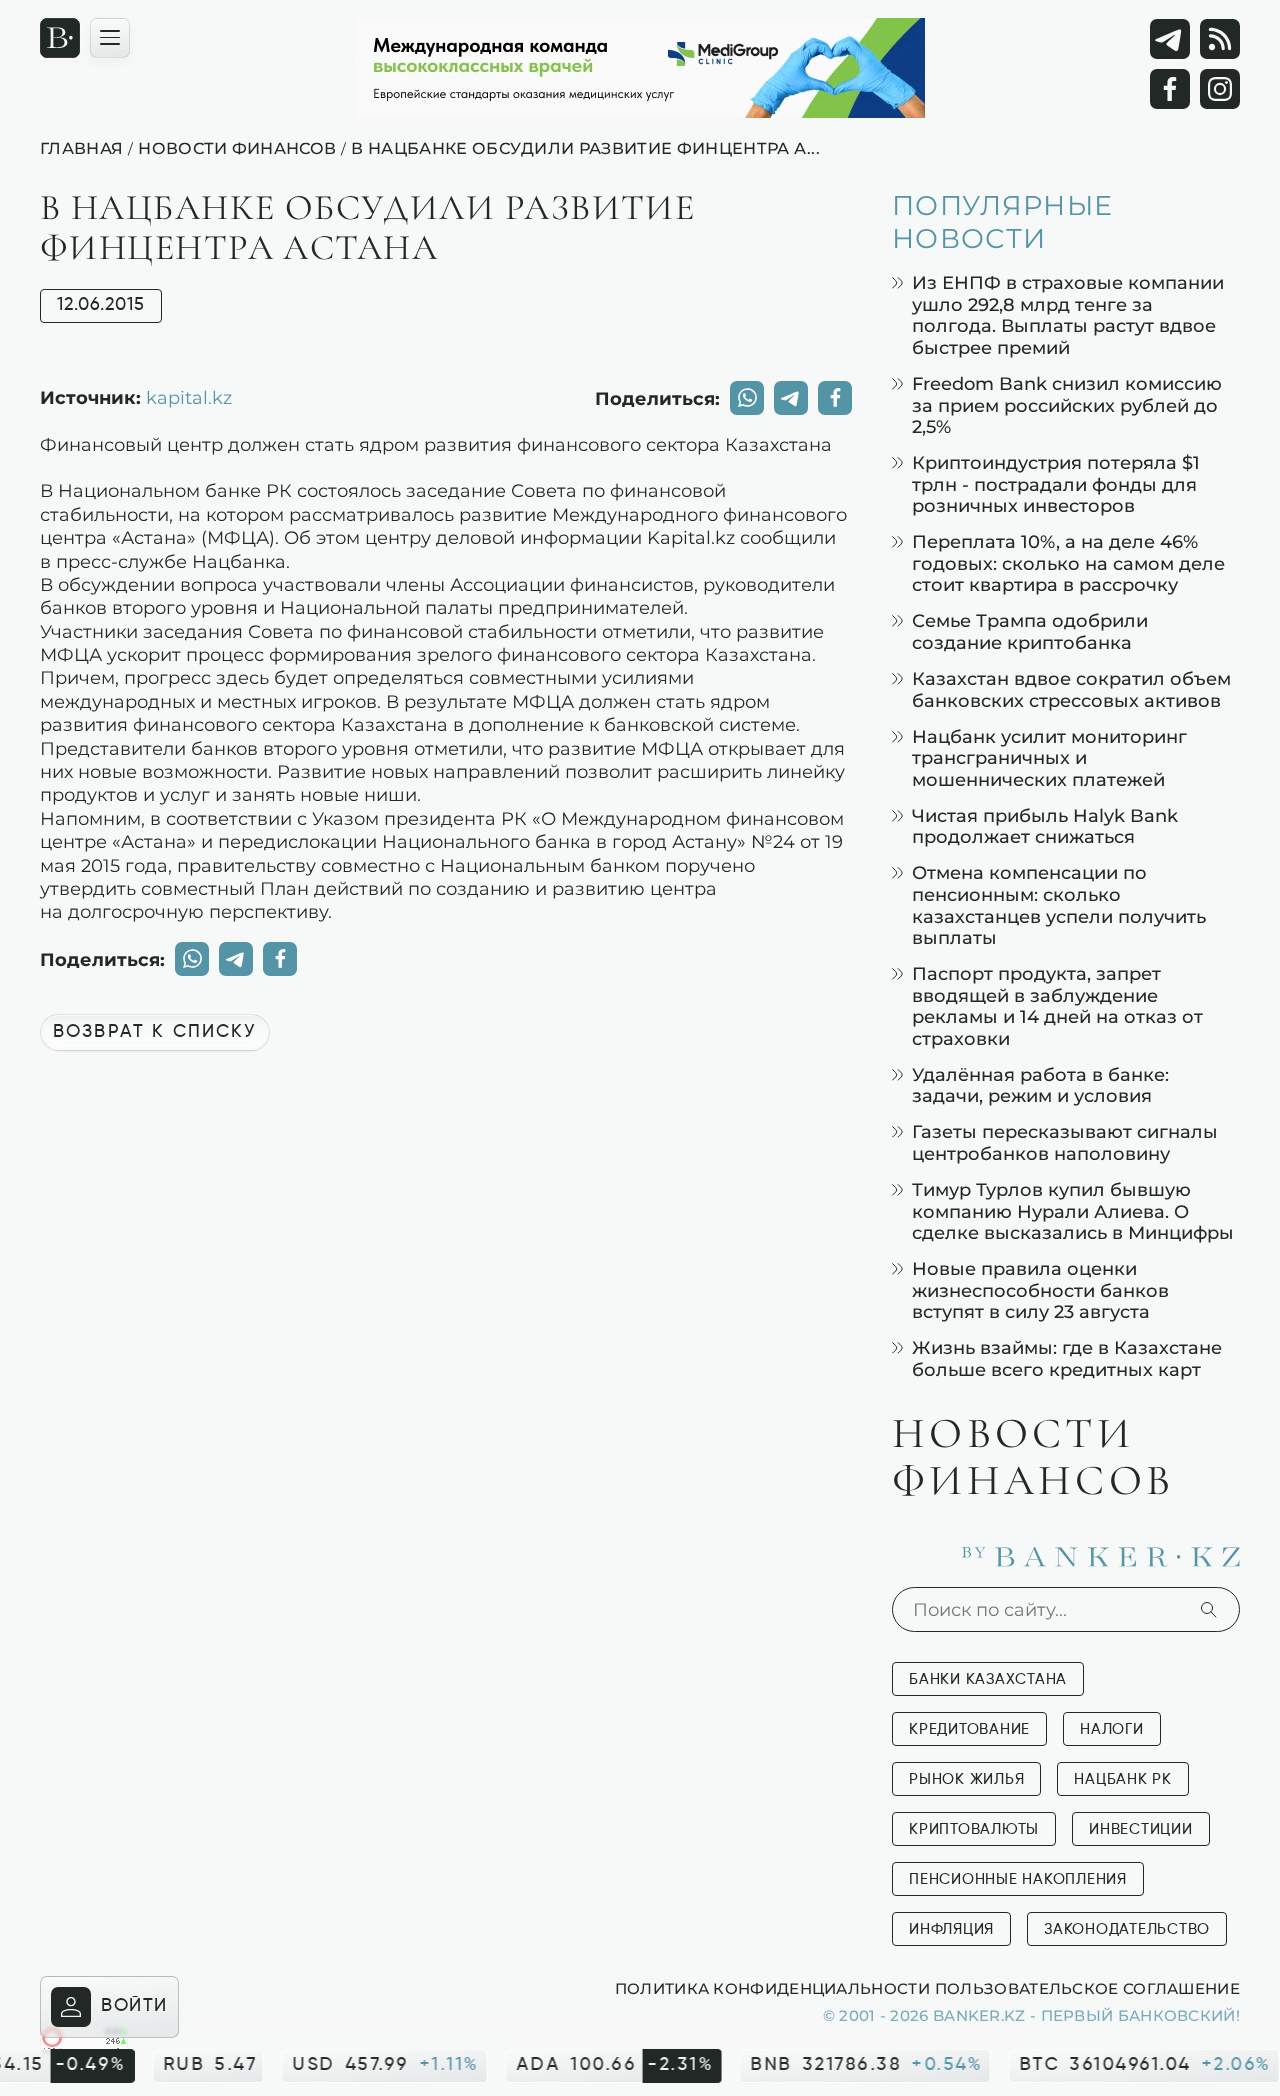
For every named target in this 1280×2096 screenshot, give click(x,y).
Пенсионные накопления (1018, 1879)
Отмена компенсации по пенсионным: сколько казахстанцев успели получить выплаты (1059, 905)
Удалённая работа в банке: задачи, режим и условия (1040, 1085)
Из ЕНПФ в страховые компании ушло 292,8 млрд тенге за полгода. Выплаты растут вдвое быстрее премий (1068, 315)
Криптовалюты (974, 1829)
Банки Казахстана (988, 1679)
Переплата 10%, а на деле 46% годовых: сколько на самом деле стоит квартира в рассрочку (1068, 563)
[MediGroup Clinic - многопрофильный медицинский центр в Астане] (640, 68)
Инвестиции (1141, 1829)
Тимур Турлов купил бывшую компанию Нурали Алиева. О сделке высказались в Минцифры (1073, 1211)
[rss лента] (1220, 39)
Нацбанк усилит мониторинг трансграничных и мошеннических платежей (1049, 758)
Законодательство (1127, 1929)
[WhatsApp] (747, 398)
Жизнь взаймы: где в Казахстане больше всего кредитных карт (1067, 1358)
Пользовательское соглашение (1087, 1988)
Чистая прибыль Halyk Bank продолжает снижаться (1045, 826)
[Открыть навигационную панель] (110, 38)
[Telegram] (1170, 39)
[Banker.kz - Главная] (60, 38)
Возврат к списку (155, 1032)
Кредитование (969, 1729)
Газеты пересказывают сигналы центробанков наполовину (1065, 1142)
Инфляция (951, 1929)
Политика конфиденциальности (772, 1988)
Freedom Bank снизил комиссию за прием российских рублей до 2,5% (1067, 405)
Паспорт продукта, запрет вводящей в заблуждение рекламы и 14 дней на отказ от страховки (1057, 1006)
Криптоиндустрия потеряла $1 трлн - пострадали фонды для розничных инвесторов (1056, 484)
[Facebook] (1170, 89)
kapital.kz (189, 397)
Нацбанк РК (1123, 1779)
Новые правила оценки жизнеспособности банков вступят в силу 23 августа (1040, 1290)
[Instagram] (1220, 89)
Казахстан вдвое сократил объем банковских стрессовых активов (1071, 689)
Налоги (1112, 1729)
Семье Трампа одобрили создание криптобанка (1030, 631)
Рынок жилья (966, 1779)
